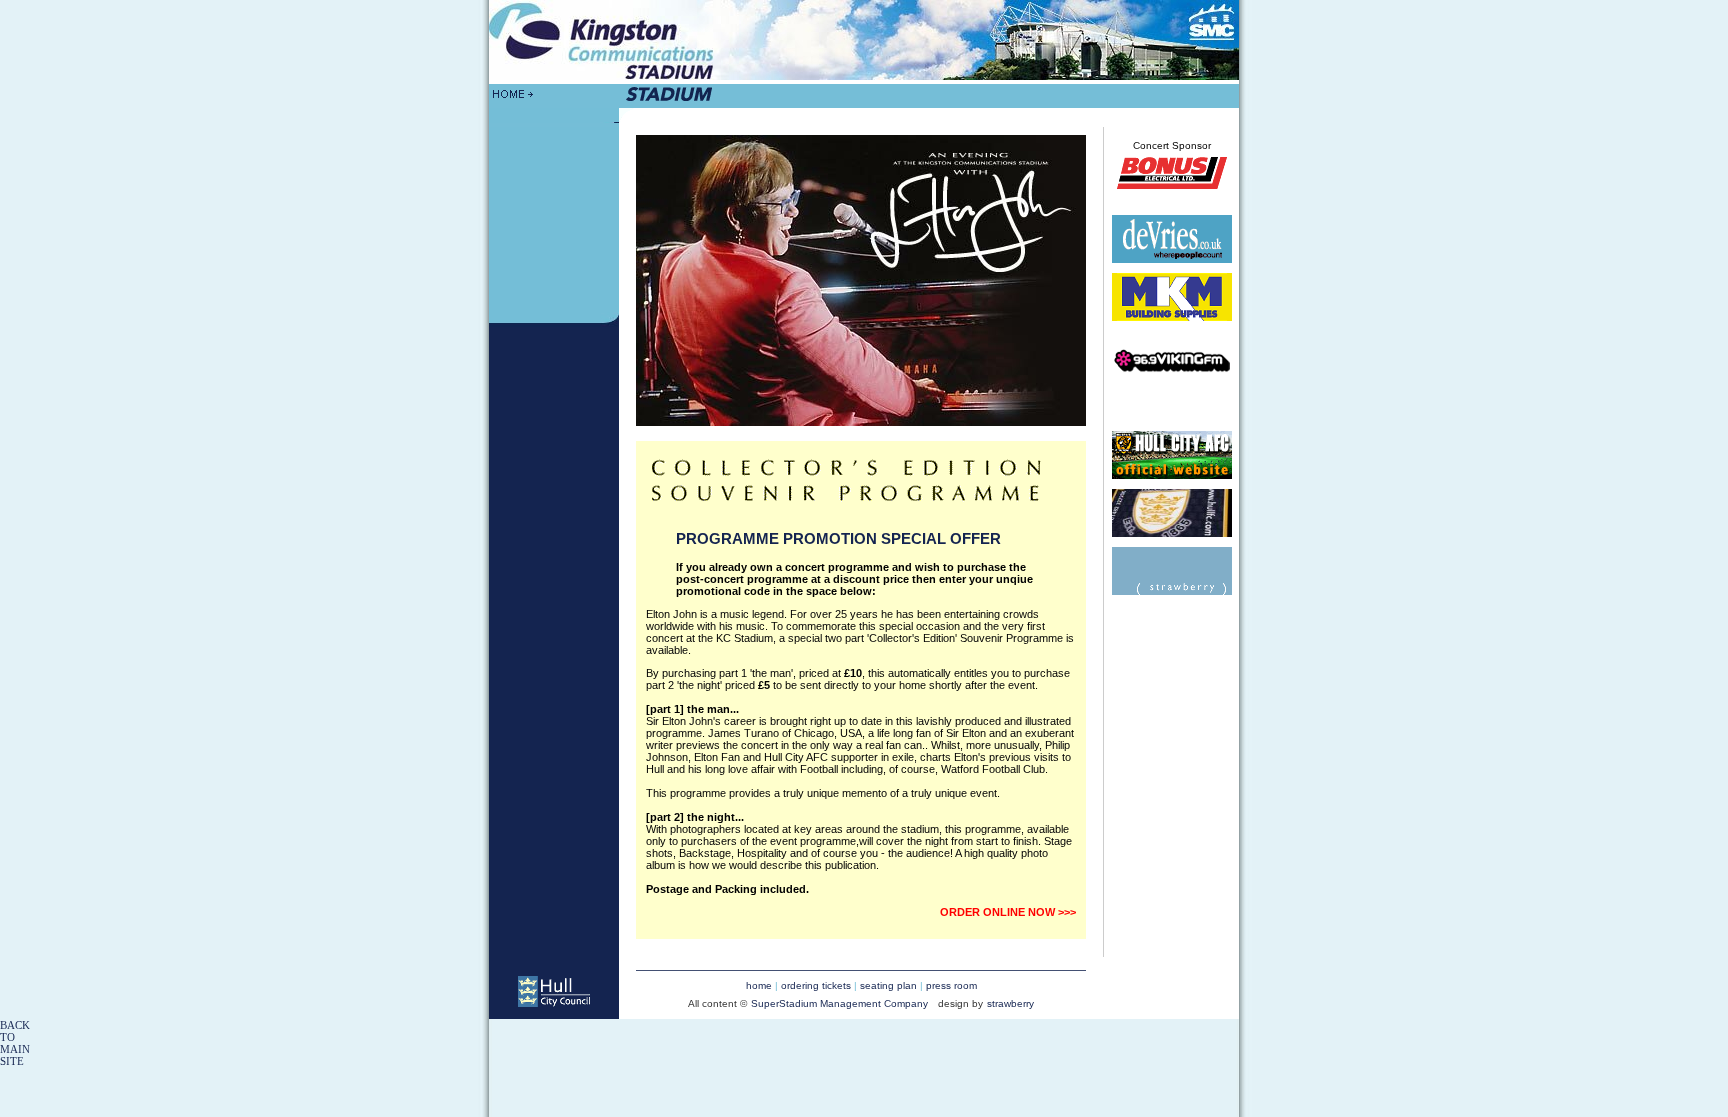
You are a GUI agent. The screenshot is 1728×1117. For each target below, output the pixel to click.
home (759, 985)
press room (951, 985)
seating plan (890, 985)
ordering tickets (816, 985)
